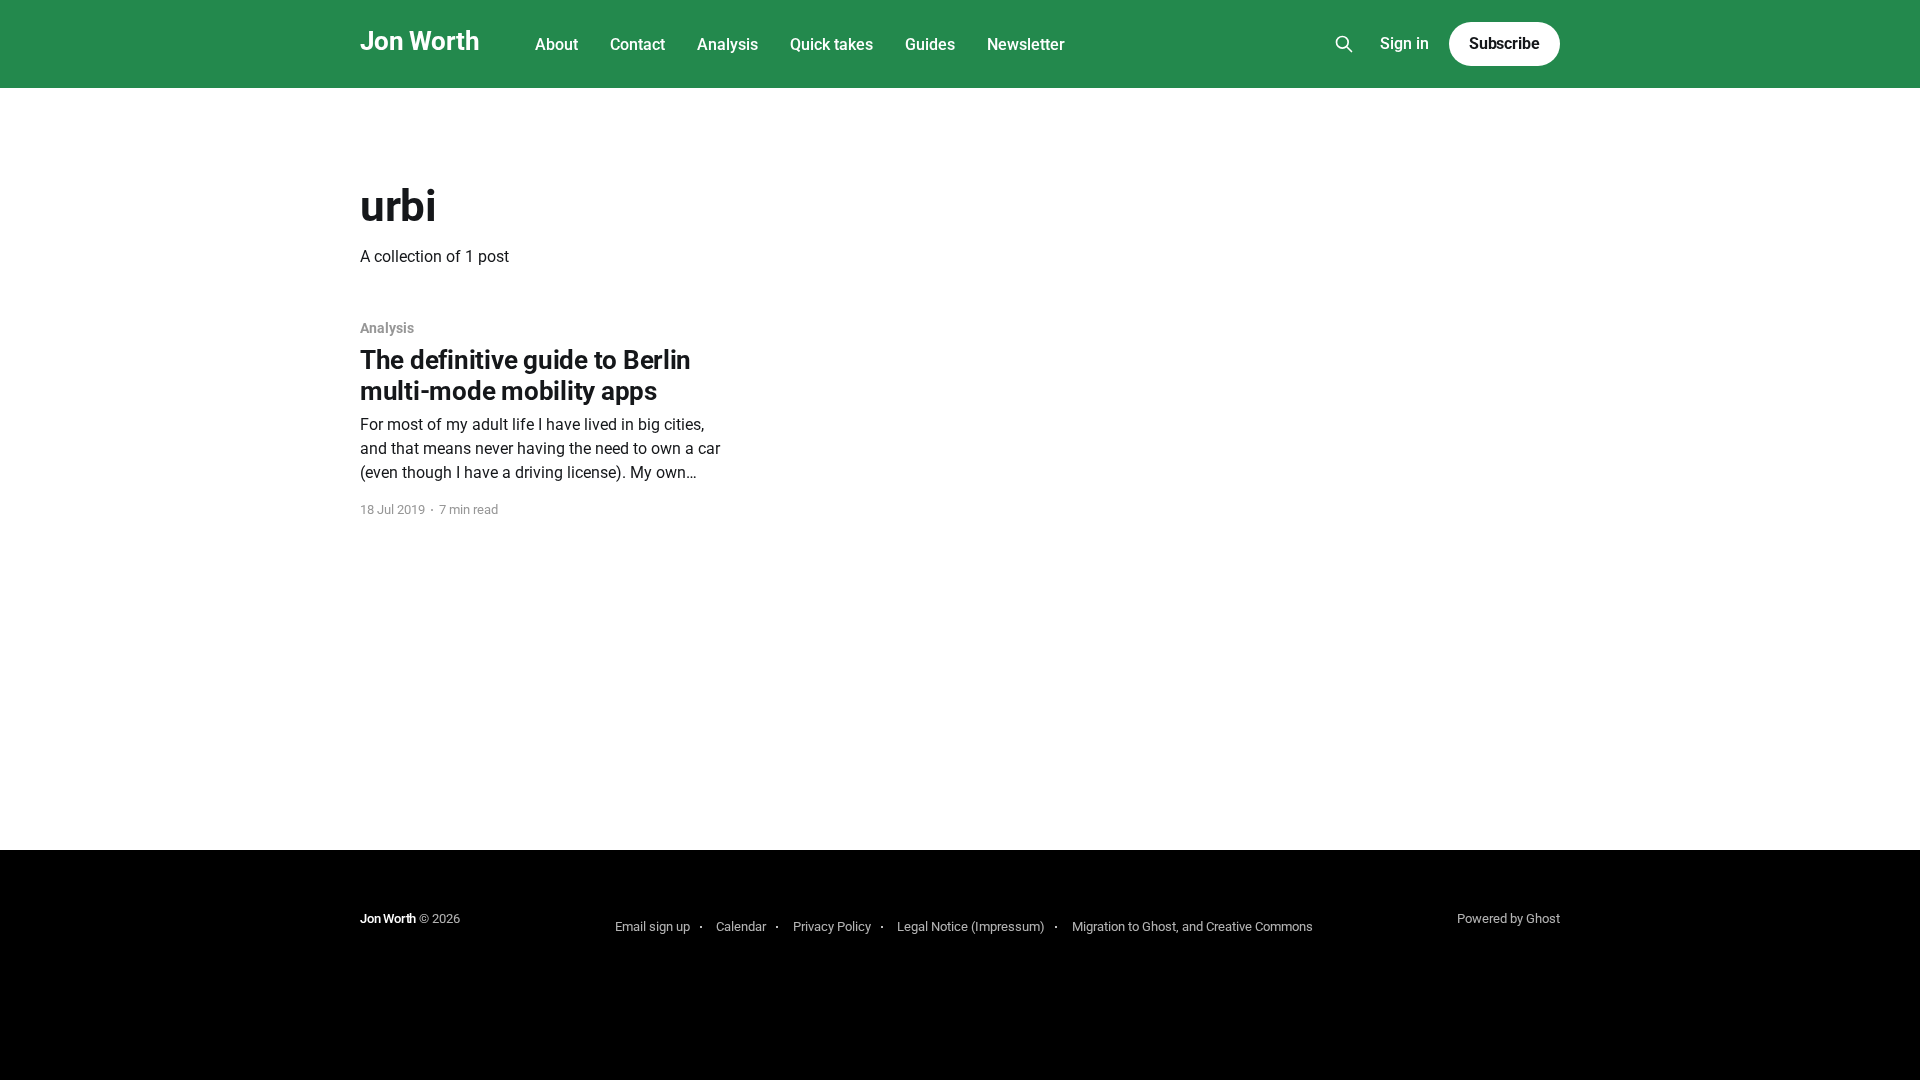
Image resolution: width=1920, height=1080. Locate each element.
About (556, 44)
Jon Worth (419, 41)
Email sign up (652, 926)
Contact (637, 44)
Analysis (727, 44)
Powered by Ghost (1508, 918)
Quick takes (831, 44)
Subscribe (1504, 43)
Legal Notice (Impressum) (971, 926)
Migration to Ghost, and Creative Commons (1192, 926)
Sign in (1404, 43)
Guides (930, 44)
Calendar (741, 926)
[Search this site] (1344, 44)
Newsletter (1026, 44)
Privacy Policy (832, 926)
